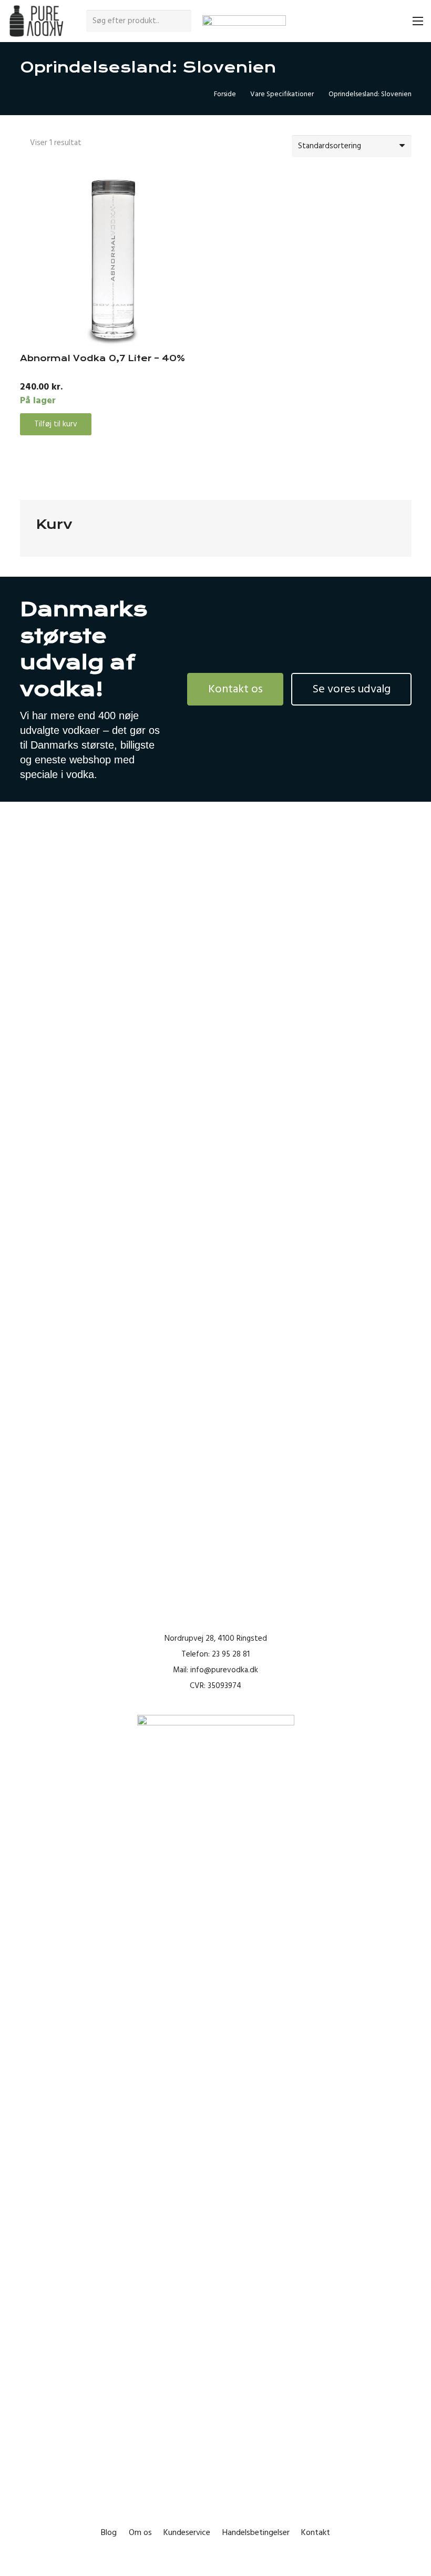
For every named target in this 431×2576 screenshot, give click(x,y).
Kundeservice (187, 2532)
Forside (225, 94)
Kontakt (316, 2532)
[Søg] (182, 21)
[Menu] (418, 21)
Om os (140, 2532)
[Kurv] (395, 21)
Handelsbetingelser (256, 2532)
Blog (109, 2532)
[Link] (36, 21)
